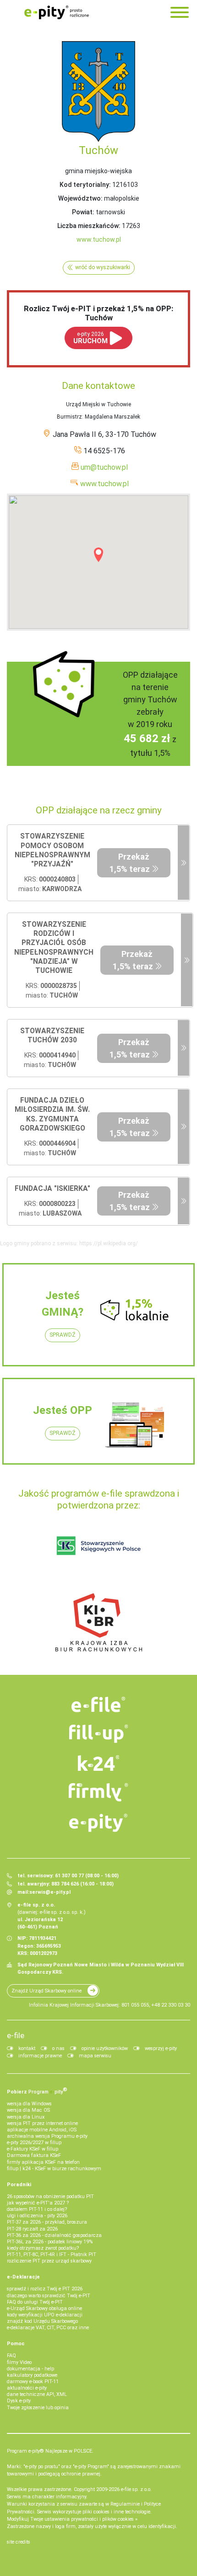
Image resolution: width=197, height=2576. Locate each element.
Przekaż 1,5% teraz (130, 863)
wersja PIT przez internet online (42, 2123)
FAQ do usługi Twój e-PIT (35, 2302)
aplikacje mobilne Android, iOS (42, 2130)
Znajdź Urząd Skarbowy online (47, 1991)
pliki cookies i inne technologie (116, 2512)
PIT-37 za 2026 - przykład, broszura (47, 2222)
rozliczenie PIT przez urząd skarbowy (49, 2261)
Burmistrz (69, 417)
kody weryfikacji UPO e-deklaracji (45, 2315)
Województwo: (80, 198)
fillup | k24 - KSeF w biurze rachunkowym (54, 2169)
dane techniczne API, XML (37, 2394)
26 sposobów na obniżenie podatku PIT (50, 2196)
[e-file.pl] (99, 1705)
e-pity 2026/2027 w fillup (34, 2143)
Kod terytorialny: (85, 185)
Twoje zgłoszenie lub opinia (38, 2408)
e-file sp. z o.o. (136, 2489)
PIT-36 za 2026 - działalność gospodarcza (54, 2235)
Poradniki (19, 2185)
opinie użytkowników (105, 2048)
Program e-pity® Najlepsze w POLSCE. (50, 2451)
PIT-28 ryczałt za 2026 (32, 2229)
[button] (98, 555)
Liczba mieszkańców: (89, 226)
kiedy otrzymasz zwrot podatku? (43, 2248)
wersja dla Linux (26, 2117)
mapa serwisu (95, 2056)
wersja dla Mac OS (28, 2110)
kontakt (27, 2048)
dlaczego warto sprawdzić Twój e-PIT (49, 2296)
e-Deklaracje (23, 2277)
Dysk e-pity (19, 2401)
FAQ (11, 2356)
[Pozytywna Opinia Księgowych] (99, 1546)
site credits (19, 2542)
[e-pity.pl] (99, 1823)
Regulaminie (125, 2504)
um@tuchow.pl (104, 467)
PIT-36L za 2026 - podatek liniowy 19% (50, 2242)
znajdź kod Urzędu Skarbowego (42, 2321)
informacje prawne (40, 2056)
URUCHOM (90, 338)
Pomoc (16, 2344)
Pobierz (37, 2091)
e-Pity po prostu (56, 12)
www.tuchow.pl (99, 239)
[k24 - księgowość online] (99, 1763)
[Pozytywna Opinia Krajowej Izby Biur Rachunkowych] (99, 1622)
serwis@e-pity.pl (50, 1892)
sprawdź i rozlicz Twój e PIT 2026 (45, 2289)
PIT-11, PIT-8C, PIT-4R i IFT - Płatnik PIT (52, 2255)
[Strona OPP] (183, 863)
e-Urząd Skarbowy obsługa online (44, 2308)
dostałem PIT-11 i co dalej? (37, 2209)
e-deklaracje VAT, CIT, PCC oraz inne (48, 2328)
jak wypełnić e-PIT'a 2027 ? (38, 2203)
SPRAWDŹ (63, 1335)
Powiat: (83, 212)
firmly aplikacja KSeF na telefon (43, 2162)
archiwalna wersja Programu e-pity (47, 2136)
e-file (16, 2035)
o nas (58, 2048)
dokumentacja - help (30, 2369)
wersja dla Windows (29, 2104)
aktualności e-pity (27, 2388)
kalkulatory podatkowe (32, 2375)
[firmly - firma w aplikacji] (99, 1792)
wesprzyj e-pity (161, 2048)
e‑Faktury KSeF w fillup (33, 2149)
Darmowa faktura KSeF (34, 2155)
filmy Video (19, 2362)
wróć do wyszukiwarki (103, 267)
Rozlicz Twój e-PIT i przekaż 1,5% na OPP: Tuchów (98, 313)
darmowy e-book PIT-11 (33, 2382)
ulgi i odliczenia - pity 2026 (37, 2216)
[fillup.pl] (99, 1734)
